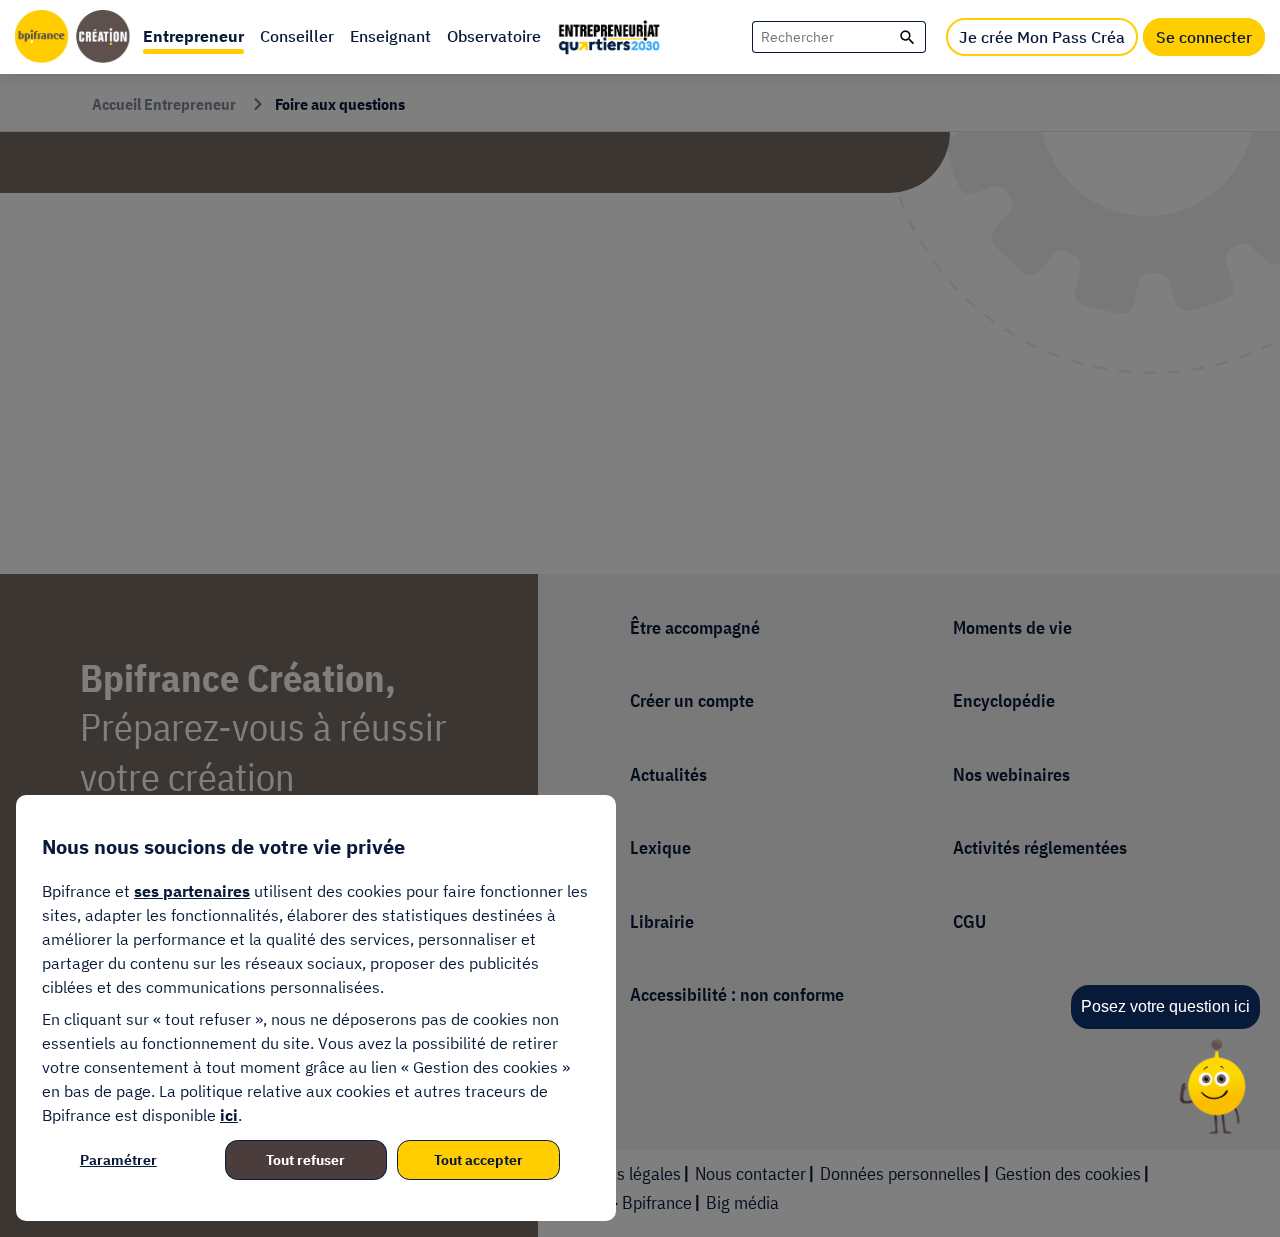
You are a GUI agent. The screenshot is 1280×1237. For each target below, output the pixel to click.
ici (229, 1115)
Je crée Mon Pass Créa (1042, 37)
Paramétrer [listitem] (118, 1160)
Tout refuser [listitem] (305, 1160)
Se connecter (1204, 37)
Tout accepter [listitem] (478, 1160)
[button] (193, 37)
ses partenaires (192, 891)
